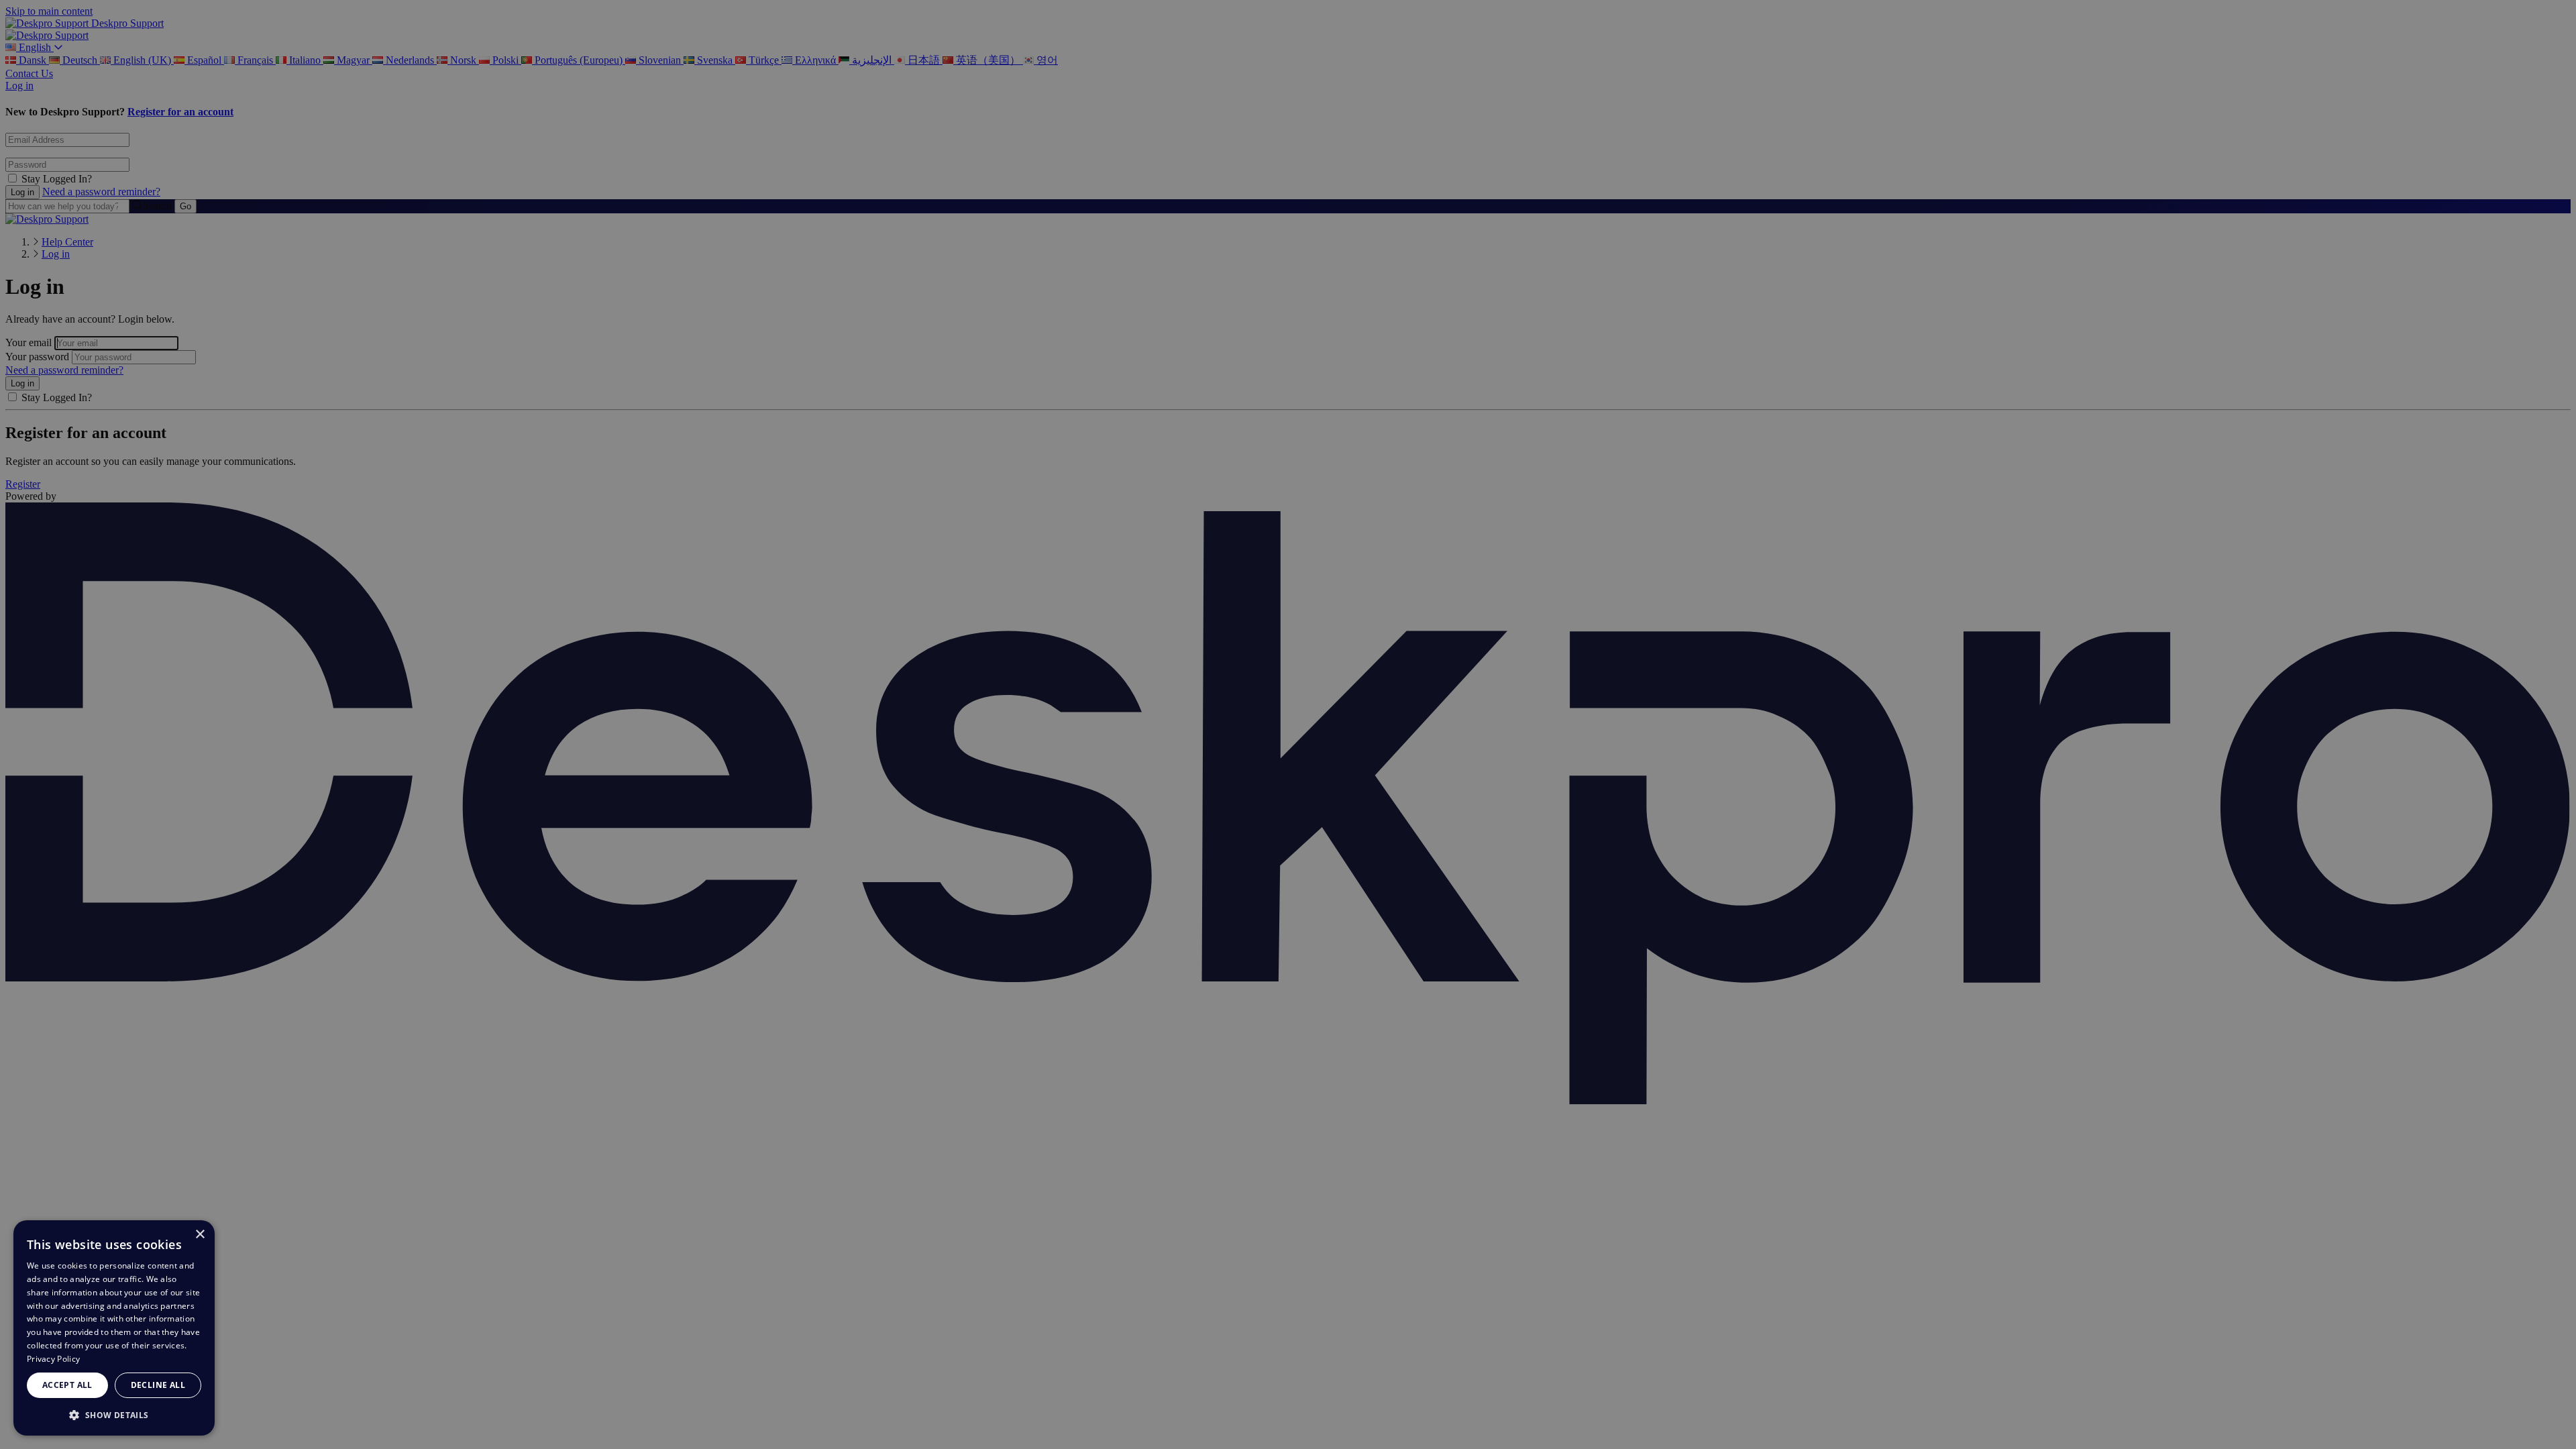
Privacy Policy (53, 1359)
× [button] (200, 1235)
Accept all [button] (67, 1385)
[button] (114, 1414)
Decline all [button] (158, 1385)
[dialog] (114, 1328)
